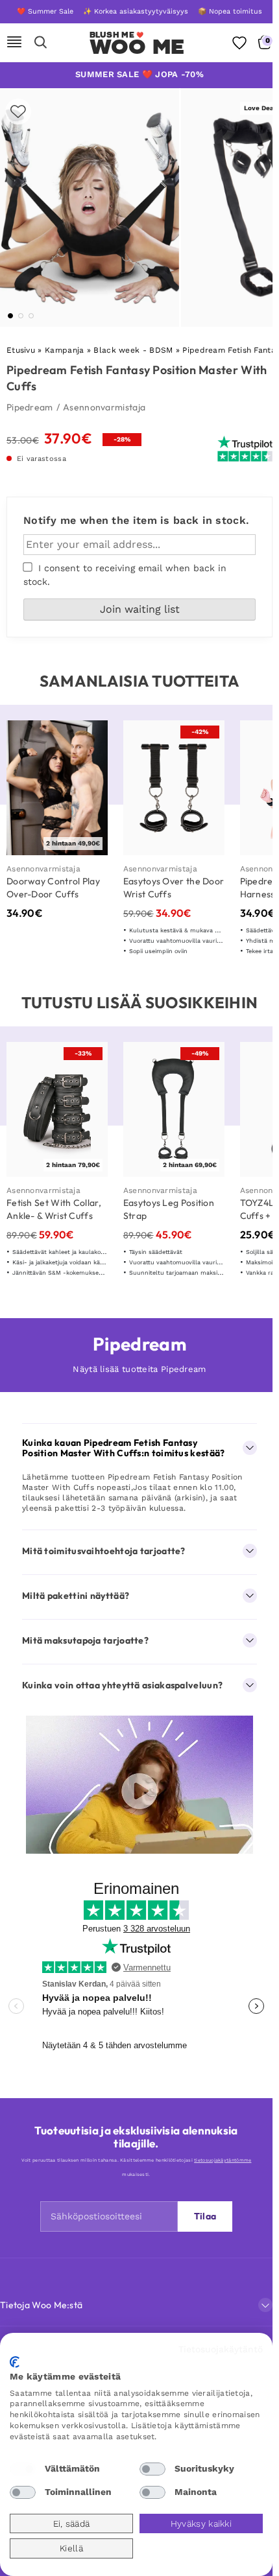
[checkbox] (23, 2469)
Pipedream (30, 407)
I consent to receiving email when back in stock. (125, 575)
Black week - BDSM (133, 350)
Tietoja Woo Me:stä (41, 2305)
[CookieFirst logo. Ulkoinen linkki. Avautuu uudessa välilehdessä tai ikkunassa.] (15, 2362)
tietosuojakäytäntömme (223, 2160)
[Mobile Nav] (14, 43)
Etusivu (21, 350)
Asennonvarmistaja (104, 407)
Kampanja (64, 350)
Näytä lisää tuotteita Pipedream (139, 1369)
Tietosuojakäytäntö (221, 2349)
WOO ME (137, 47)
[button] (10, 316)
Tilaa (205, 2216)
